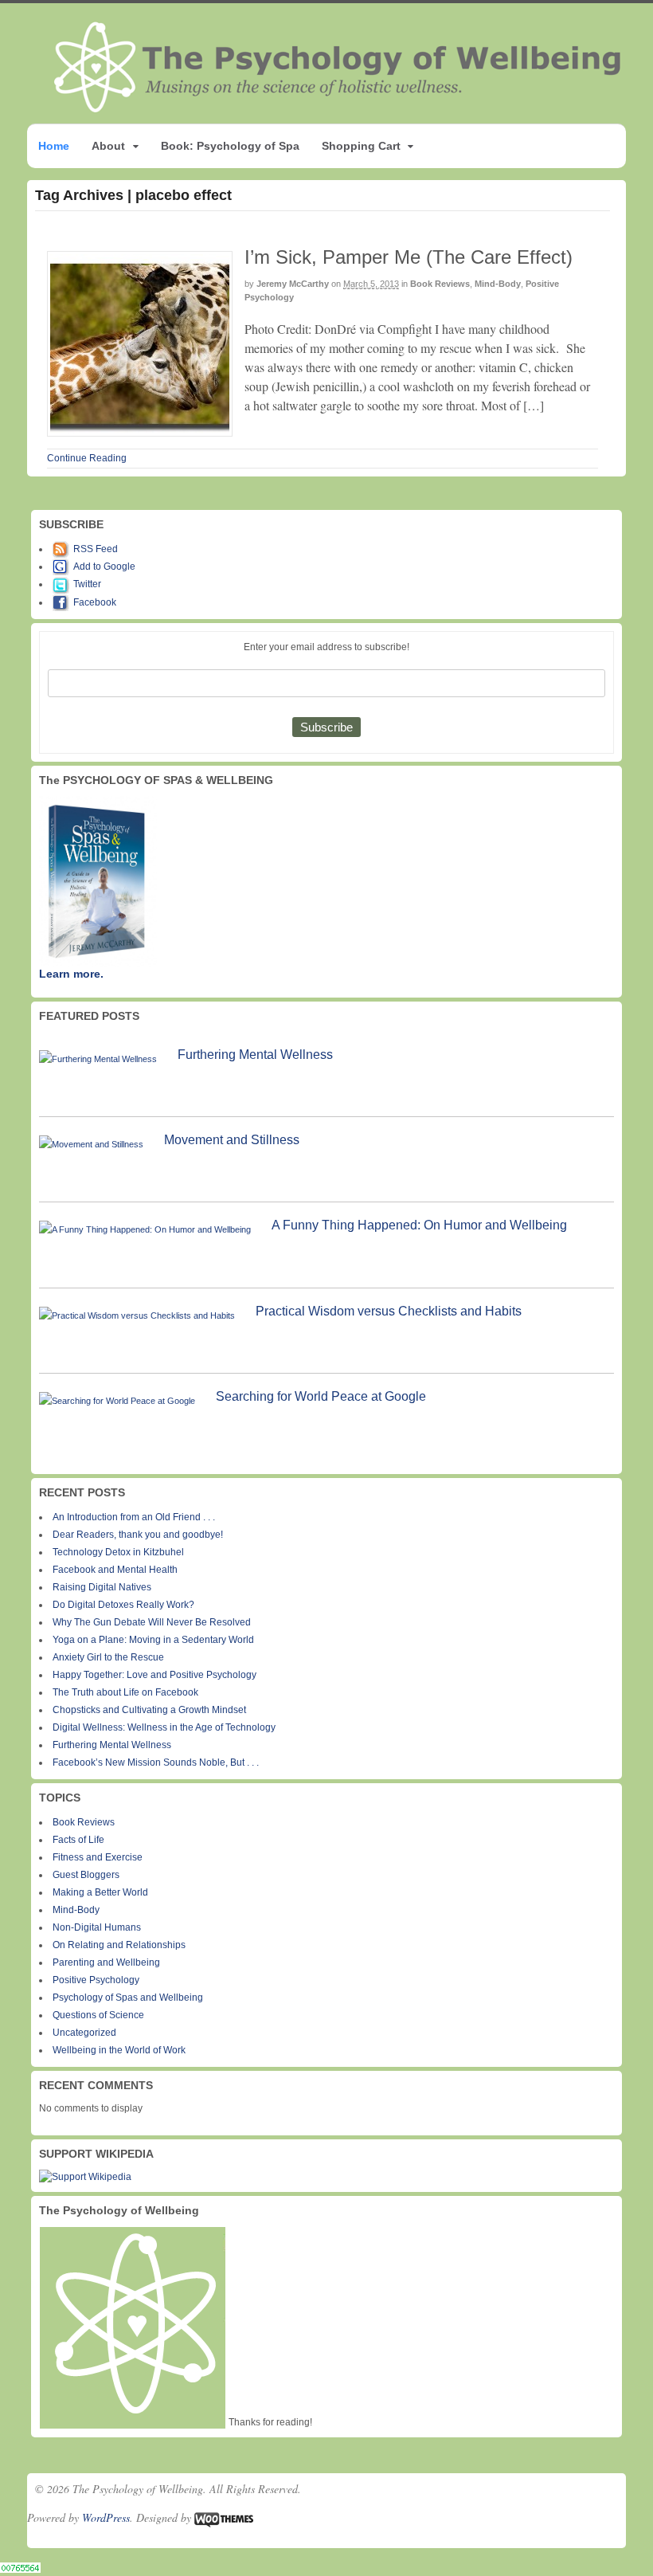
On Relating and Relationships (119, 1945)
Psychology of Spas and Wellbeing (128, 1998)
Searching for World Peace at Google (321, 1396)
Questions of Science (98, 2015)
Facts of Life (78, 1840)
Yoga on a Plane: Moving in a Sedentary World (153, 1640)
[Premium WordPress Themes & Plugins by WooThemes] (224, 2517)
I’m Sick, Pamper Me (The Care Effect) (409, 257)
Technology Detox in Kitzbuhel (118, 1552)
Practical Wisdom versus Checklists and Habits (389, 1311)
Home (54, 146)
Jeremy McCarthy (293, 284)
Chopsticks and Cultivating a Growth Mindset (149, 1710)
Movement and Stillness (232, 1140)
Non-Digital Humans (97, 1927)
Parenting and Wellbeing (106, 1962)
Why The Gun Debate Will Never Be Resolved (152, 1622)
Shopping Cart (361, 146)
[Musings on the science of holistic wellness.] (338, 107)
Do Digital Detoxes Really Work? (123, 1605)
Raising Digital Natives (102, 1587)
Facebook (95, 602)
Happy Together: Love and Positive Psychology (154, 1675)
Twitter (87, 584)
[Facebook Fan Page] (63, 602)
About (108, 146)
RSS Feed (96, 549)
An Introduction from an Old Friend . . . (134, 1517)
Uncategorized (84, 2033)
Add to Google (104, 567)
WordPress (106, 2517)
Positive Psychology (96, 1980)
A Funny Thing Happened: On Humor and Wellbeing (419, 1225)
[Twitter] (63, 584)
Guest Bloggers (86, 1875)
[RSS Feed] (63, 549)
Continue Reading (87, 458)
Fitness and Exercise (98, 1857)
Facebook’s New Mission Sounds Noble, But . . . (156, 1762)
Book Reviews (440, 284)
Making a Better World (100, 1892)
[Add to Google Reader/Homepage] (63, 567)
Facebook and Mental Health (115, 1570)
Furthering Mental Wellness (255, 1055)
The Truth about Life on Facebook (125, 1692)
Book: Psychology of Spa (230, 146)
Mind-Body (498, 284)
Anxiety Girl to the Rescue (108, 1657)
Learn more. (71, 974)
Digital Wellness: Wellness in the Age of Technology (164, 1727)
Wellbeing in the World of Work (119, 2050)
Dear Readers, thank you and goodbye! (138, 1535)
